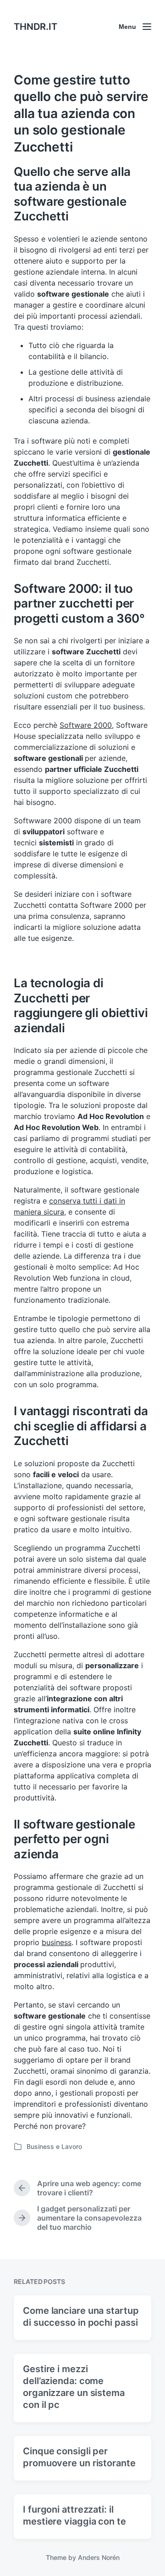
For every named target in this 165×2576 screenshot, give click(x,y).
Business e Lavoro (54, 2146)
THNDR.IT (36, 27)
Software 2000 (86, 725)
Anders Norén (99, 2557)
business (57, 1942)
